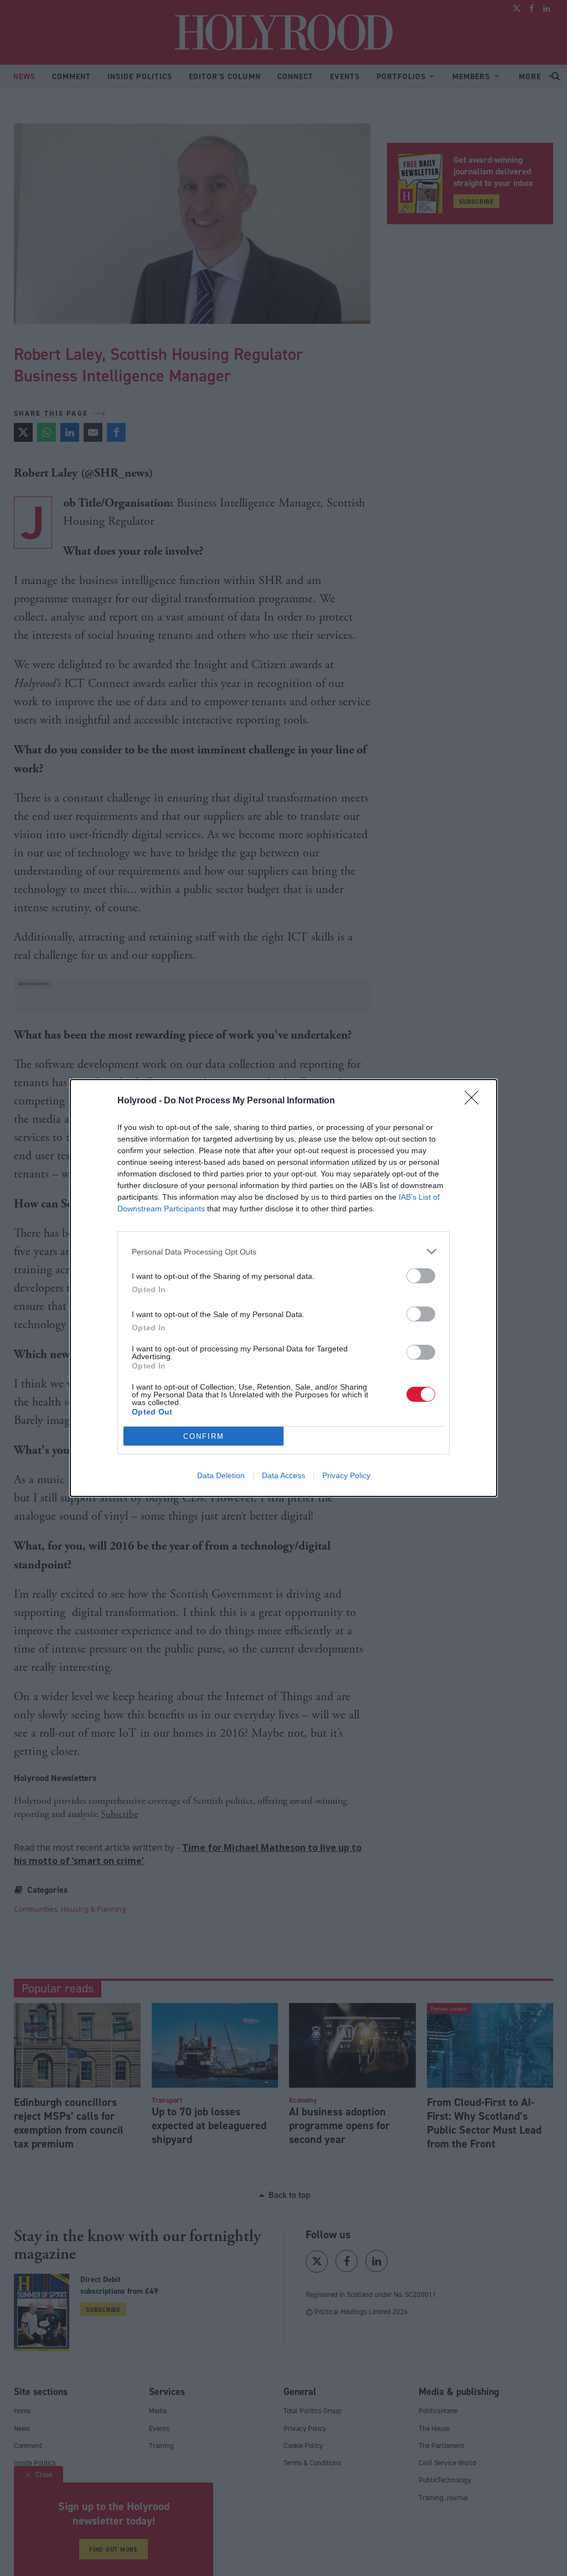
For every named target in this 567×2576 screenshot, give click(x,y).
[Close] (475, 1101)
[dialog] (283, 1288)
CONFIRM (204, 1436)
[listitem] (283, 1251)
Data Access (283, 1475)
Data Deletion (221, 1475)
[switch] (421, 1276)
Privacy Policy (346, 1475)
